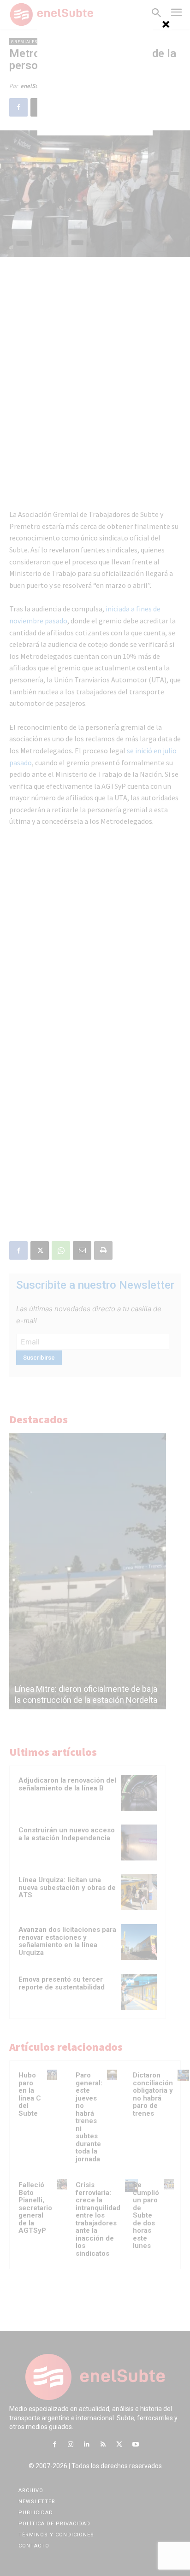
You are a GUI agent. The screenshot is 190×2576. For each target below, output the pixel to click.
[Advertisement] (95, 78)
